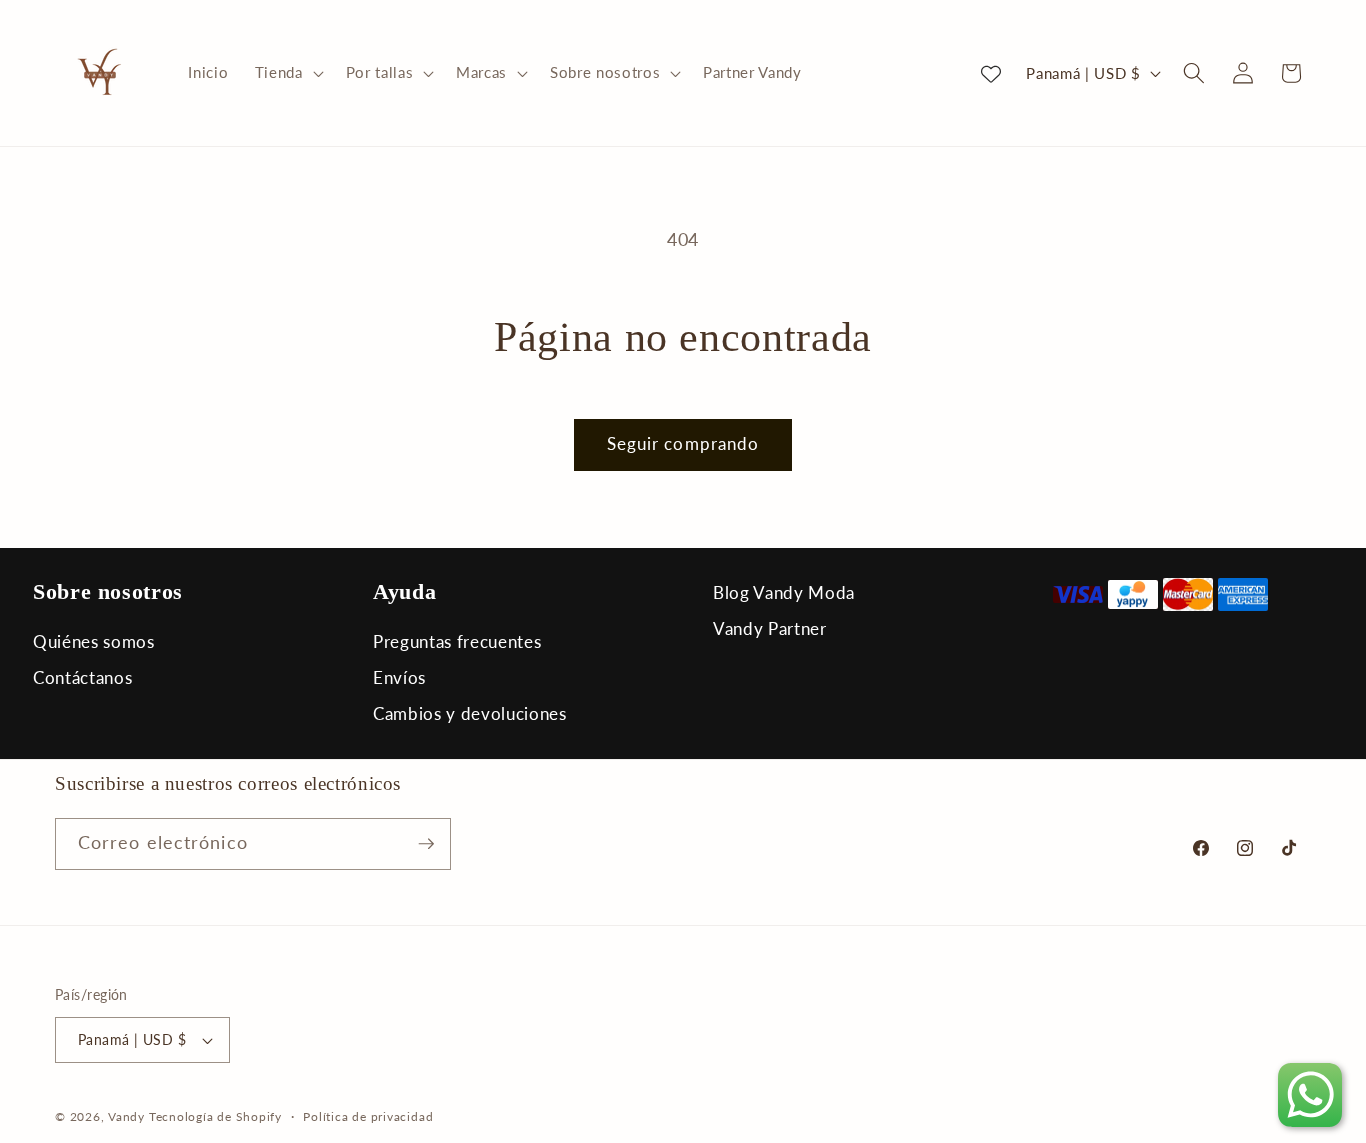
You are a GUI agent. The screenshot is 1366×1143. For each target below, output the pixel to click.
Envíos (399, 677)
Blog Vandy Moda (784, 592)
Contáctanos (82, 677)
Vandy (126, 1116)
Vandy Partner (770, 628)
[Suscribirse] (426, 844)
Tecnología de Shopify (215, 1116)
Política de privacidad (368, 1116)
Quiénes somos (94, 641)
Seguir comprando (683, 444)
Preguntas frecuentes (457, 641)
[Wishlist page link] (991, 73)
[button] (287, 73)
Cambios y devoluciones (470, 713)
